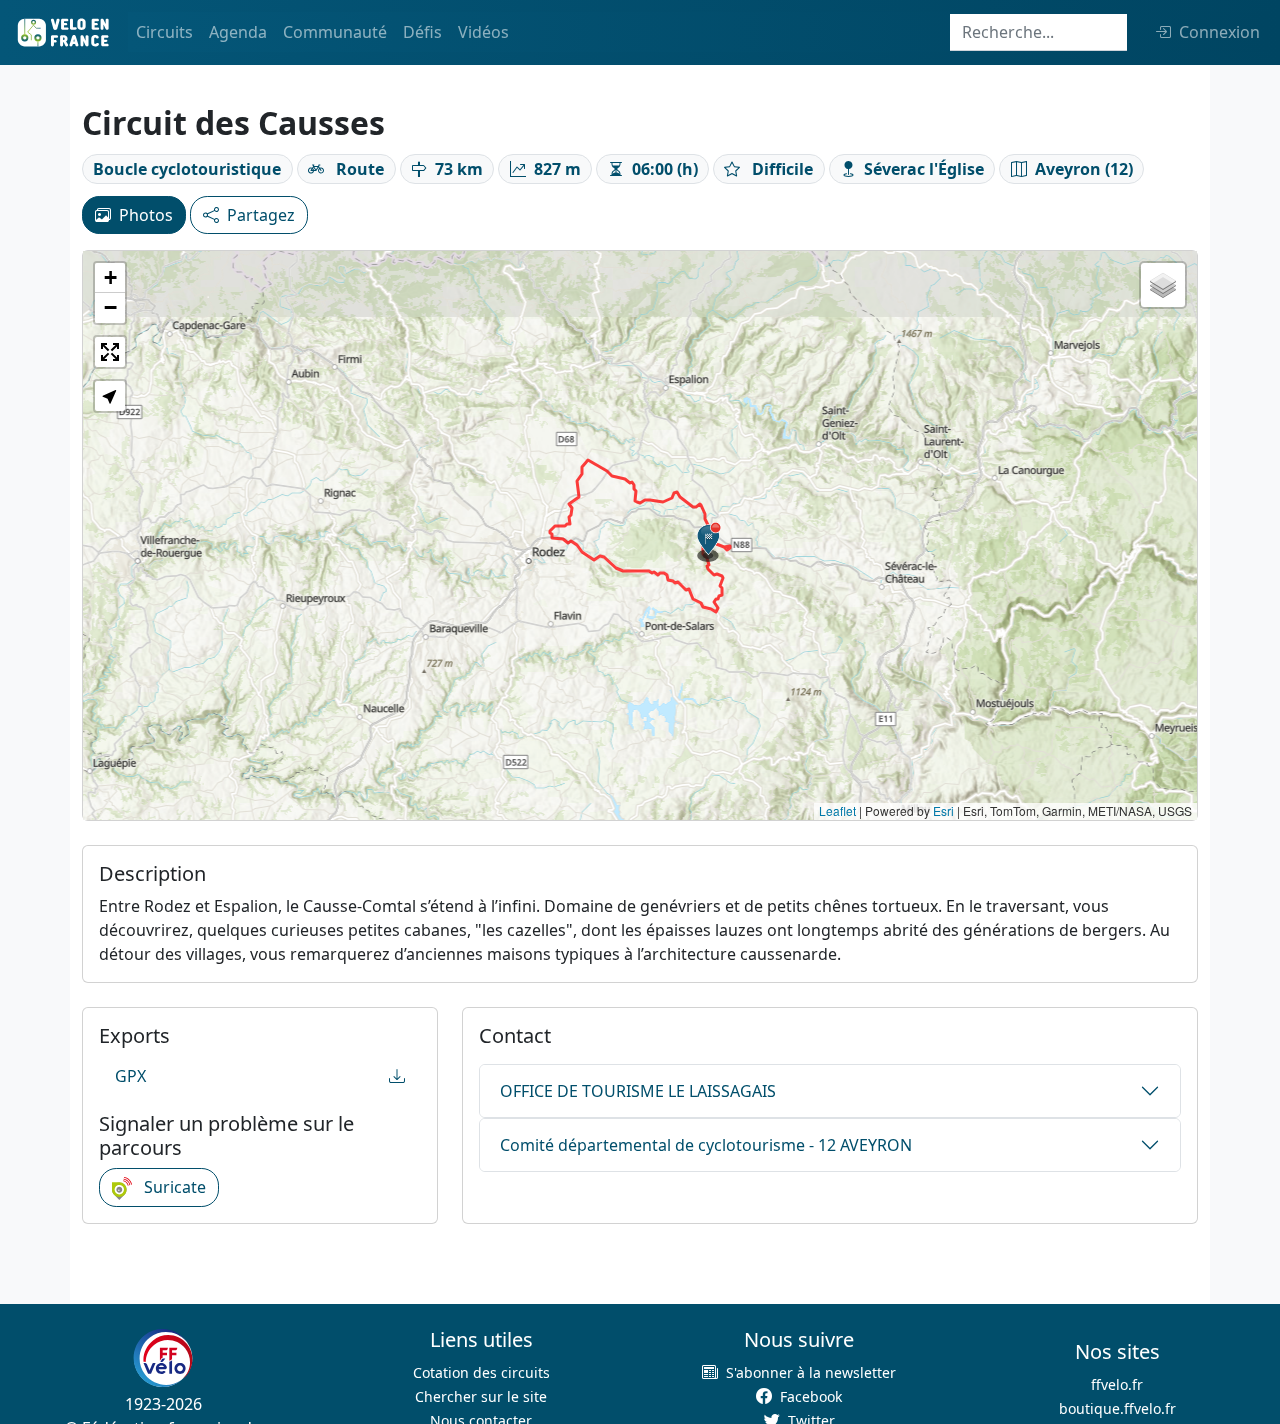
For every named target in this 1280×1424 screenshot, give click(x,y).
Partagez (261, 215)
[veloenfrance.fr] (62, 32)
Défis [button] (422, 32)
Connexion (1219, 32)
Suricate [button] (173, 1187)
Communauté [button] (335, 32)
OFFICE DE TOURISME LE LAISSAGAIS (638, 1091)
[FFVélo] (163, 1359)
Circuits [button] (164, 32)
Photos (146, 215)
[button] (709, 542)
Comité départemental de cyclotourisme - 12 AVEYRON (706, 1145)
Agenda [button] (238, 32)
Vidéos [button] (483, 32)
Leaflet (837, 810)
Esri (943, 810)
